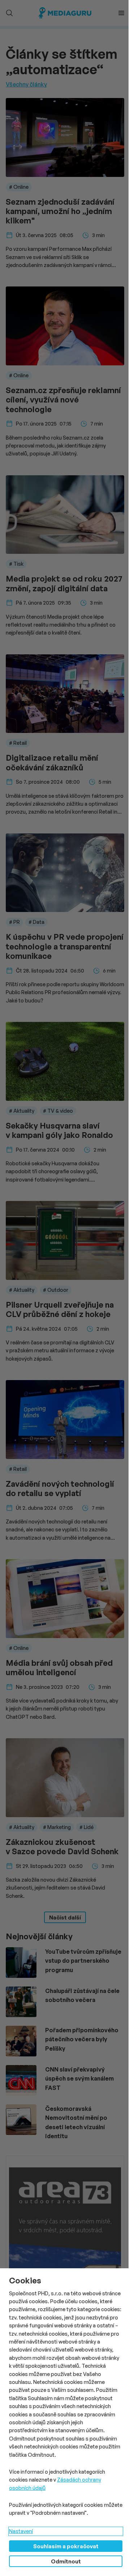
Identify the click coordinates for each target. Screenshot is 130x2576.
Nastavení (21, 2531)
